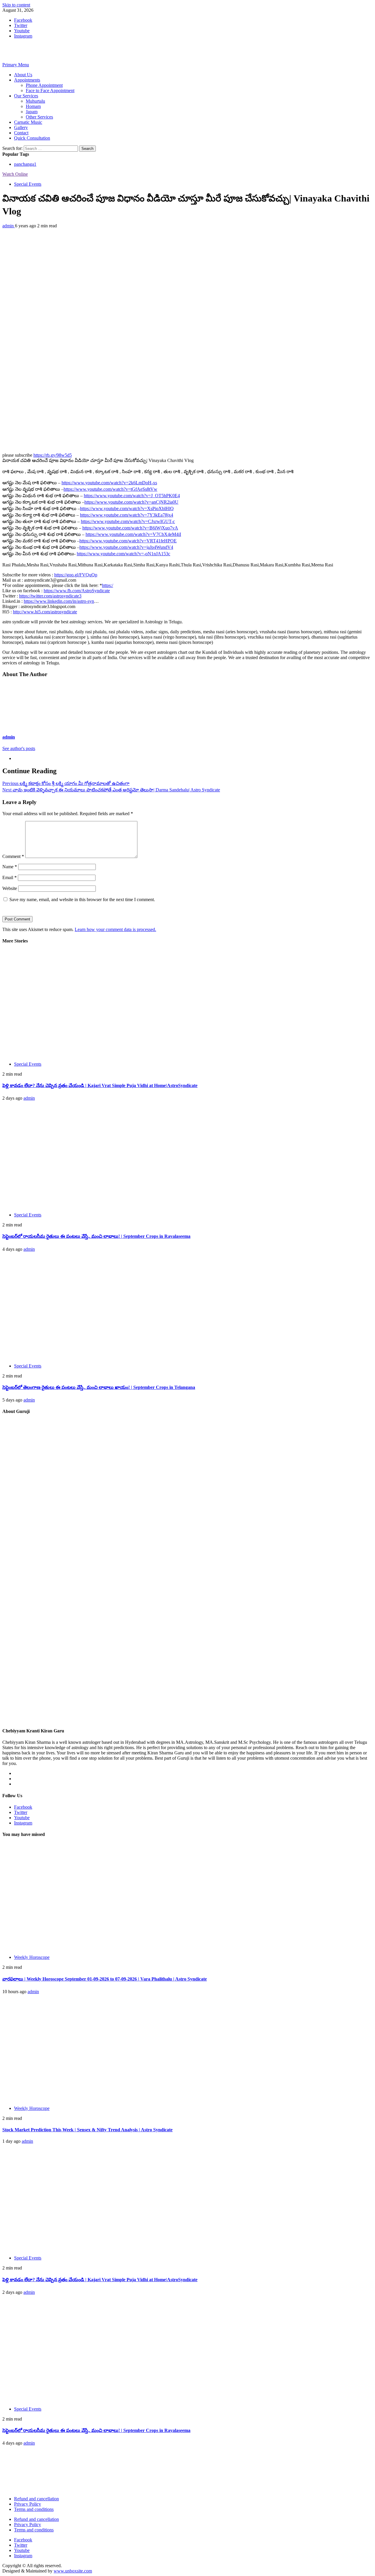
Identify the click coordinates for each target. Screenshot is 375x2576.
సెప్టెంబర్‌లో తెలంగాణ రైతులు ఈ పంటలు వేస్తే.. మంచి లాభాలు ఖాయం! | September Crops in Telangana (99, 1387)
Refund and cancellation (36, 2499)
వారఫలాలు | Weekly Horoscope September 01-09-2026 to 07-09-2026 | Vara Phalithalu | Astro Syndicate (105, 1979)
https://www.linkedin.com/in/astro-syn (59, 601)
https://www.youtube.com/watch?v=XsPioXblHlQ (127, 508)
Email (10, 877)
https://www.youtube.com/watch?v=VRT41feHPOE (128, 541)
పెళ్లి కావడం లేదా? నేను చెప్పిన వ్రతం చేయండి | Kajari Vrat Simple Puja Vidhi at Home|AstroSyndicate (100, 1085)
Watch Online (15, 174)
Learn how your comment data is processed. (115, 929)
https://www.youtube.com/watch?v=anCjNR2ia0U (131, 502)
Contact (21, 133)
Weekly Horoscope (32, 1957)
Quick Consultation (32, 138)
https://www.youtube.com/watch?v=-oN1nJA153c (123, 554)
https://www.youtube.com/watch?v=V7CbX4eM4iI (133, 534)
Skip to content (16, 5)
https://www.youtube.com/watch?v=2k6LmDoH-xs (109, 483)
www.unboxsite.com (73, 2571)
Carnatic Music (28, 122)
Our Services (26, 96)
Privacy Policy (28, 2504)
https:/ (108, 585)
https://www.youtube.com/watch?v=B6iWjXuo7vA (130, 528)
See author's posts (19, 748)
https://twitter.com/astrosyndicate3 (50, 596)
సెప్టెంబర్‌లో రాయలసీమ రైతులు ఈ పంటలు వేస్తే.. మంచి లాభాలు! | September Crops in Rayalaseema (96, 1236)
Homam (33, 106)
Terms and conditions (34, 2509)
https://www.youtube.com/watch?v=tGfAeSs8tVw (110, 489)
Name (10, 867)
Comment (13, 856)
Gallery (21, 127)
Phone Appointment (44, 85)
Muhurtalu (35, 101)
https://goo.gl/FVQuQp (76, 575)
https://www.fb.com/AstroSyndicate (77, 591)
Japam (32, 112)
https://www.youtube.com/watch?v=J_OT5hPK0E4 (132, 496)
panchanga (25, 164)
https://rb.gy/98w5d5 (53, 455)
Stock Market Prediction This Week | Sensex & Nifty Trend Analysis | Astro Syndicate (87, 2130)
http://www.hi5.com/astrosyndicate (45, 612)
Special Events (28, 184)
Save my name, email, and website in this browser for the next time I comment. (82, 899)
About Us (23, 75)
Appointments (27, 80)
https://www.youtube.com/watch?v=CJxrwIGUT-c (128, 521)
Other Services (39, 117)
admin (9, 226)
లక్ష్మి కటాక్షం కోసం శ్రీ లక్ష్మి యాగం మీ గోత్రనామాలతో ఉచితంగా (66, 783)
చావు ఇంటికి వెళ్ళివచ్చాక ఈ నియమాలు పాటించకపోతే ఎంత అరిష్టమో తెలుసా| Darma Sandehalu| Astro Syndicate (111, 790)
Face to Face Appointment (50, 90)
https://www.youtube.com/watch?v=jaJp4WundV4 (126, 547)
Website (10, 888)
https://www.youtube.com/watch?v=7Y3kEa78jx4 (127, 515)
